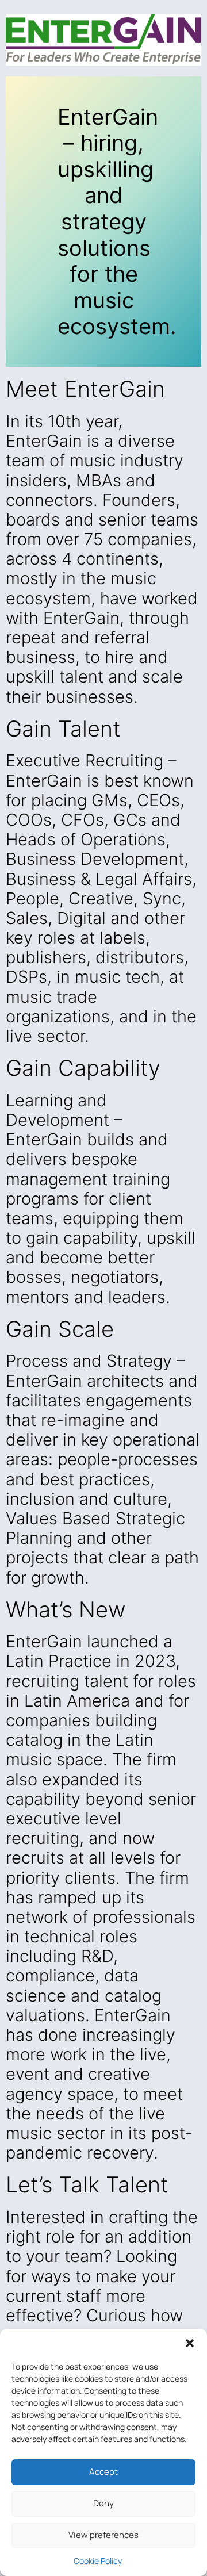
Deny (103, 2503)
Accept (103, 2472)
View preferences (103, 2535)
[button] (190, 2343)
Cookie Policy (98, 2561)
